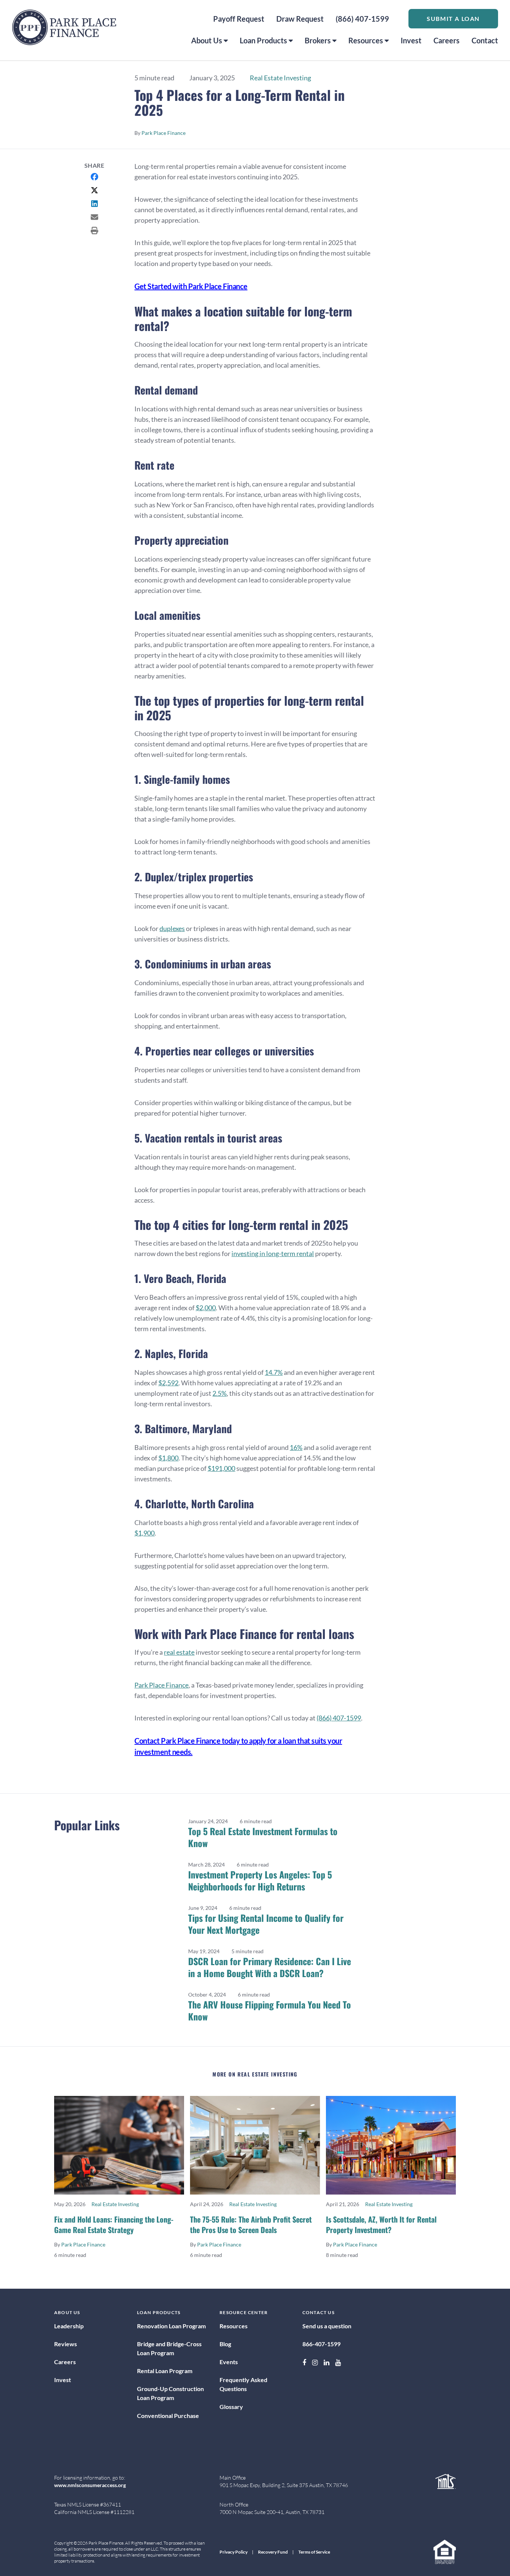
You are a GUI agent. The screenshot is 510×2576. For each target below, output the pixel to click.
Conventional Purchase (168, 2416)
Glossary (231, 2407)
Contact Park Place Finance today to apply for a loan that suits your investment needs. (238, 1746)
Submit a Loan (453, 18)
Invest (411, 40)
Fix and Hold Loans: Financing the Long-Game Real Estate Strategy (114, 2224)
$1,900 (144, 1533)
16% (296, 1447)
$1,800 (168, 1458)
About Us (207, 40)
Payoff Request (239, 19)
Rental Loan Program (165, 2371)
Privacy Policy (234, 2552)
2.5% (220, 1393)
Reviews (66, 2344)
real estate (179, 1652)
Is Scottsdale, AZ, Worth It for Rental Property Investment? (381, 2224)
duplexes (172, 928)
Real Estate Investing (280, 78)
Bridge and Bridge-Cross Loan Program (169, 2348)
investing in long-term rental (273, 1253)
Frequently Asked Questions (243, 2384)
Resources (366, 40)
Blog (225, 2344)
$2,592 (168, 1383)
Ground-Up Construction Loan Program (170, 2393)
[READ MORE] (119, 2145)
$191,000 (221, 1468)
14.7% (274, 1372)
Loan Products (263, 40)
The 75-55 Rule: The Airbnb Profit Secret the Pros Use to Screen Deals (251, 2224)
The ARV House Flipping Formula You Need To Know (270, 2010)
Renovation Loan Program (171, 2326)
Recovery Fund (273, 2552)
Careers (447, 40)
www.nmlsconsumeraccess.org (90, 2485)
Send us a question (327, 2326)
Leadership (69, 2326)
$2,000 (206, 1308)
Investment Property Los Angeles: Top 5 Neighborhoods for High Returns (260, 1880)
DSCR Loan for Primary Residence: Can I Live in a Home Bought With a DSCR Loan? (270, 1967)
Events (229, 2362)
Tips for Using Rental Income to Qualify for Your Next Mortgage (266, 1924)
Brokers (318, 40)
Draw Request (300, 19)
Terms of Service (314, 2552)
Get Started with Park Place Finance (191, 286)
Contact (485, 40)
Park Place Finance (164, 133)
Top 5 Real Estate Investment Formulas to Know (263, 1837)
